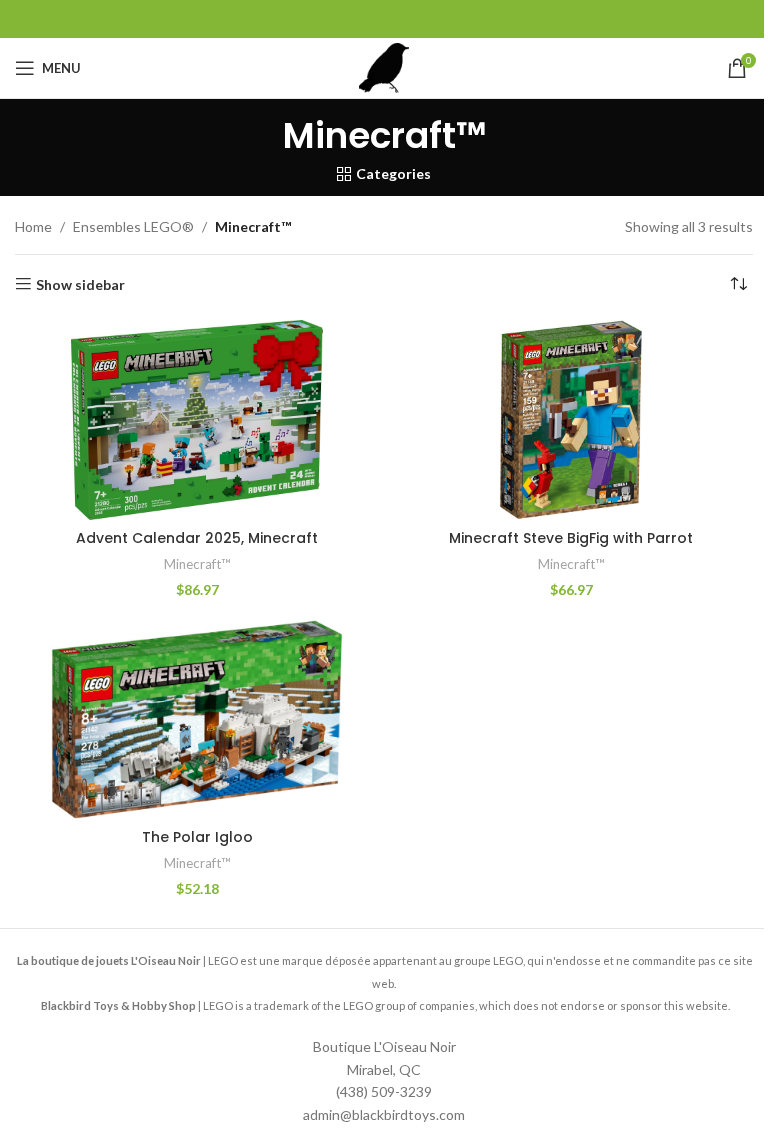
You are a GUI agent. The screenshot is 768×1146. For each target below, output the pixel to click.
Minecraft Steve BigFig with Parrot (571, 538)
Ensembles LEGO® (133, 226)
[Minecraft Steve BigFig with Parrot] (571, 420)
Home (33, 226)
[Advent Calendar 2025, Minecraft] (197, 420)
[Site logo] (384, 66)
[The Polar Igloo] (197, 719)
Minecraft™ (197, 564)
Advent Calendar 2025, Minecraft (197, 538)
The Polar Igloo (197, 837)
